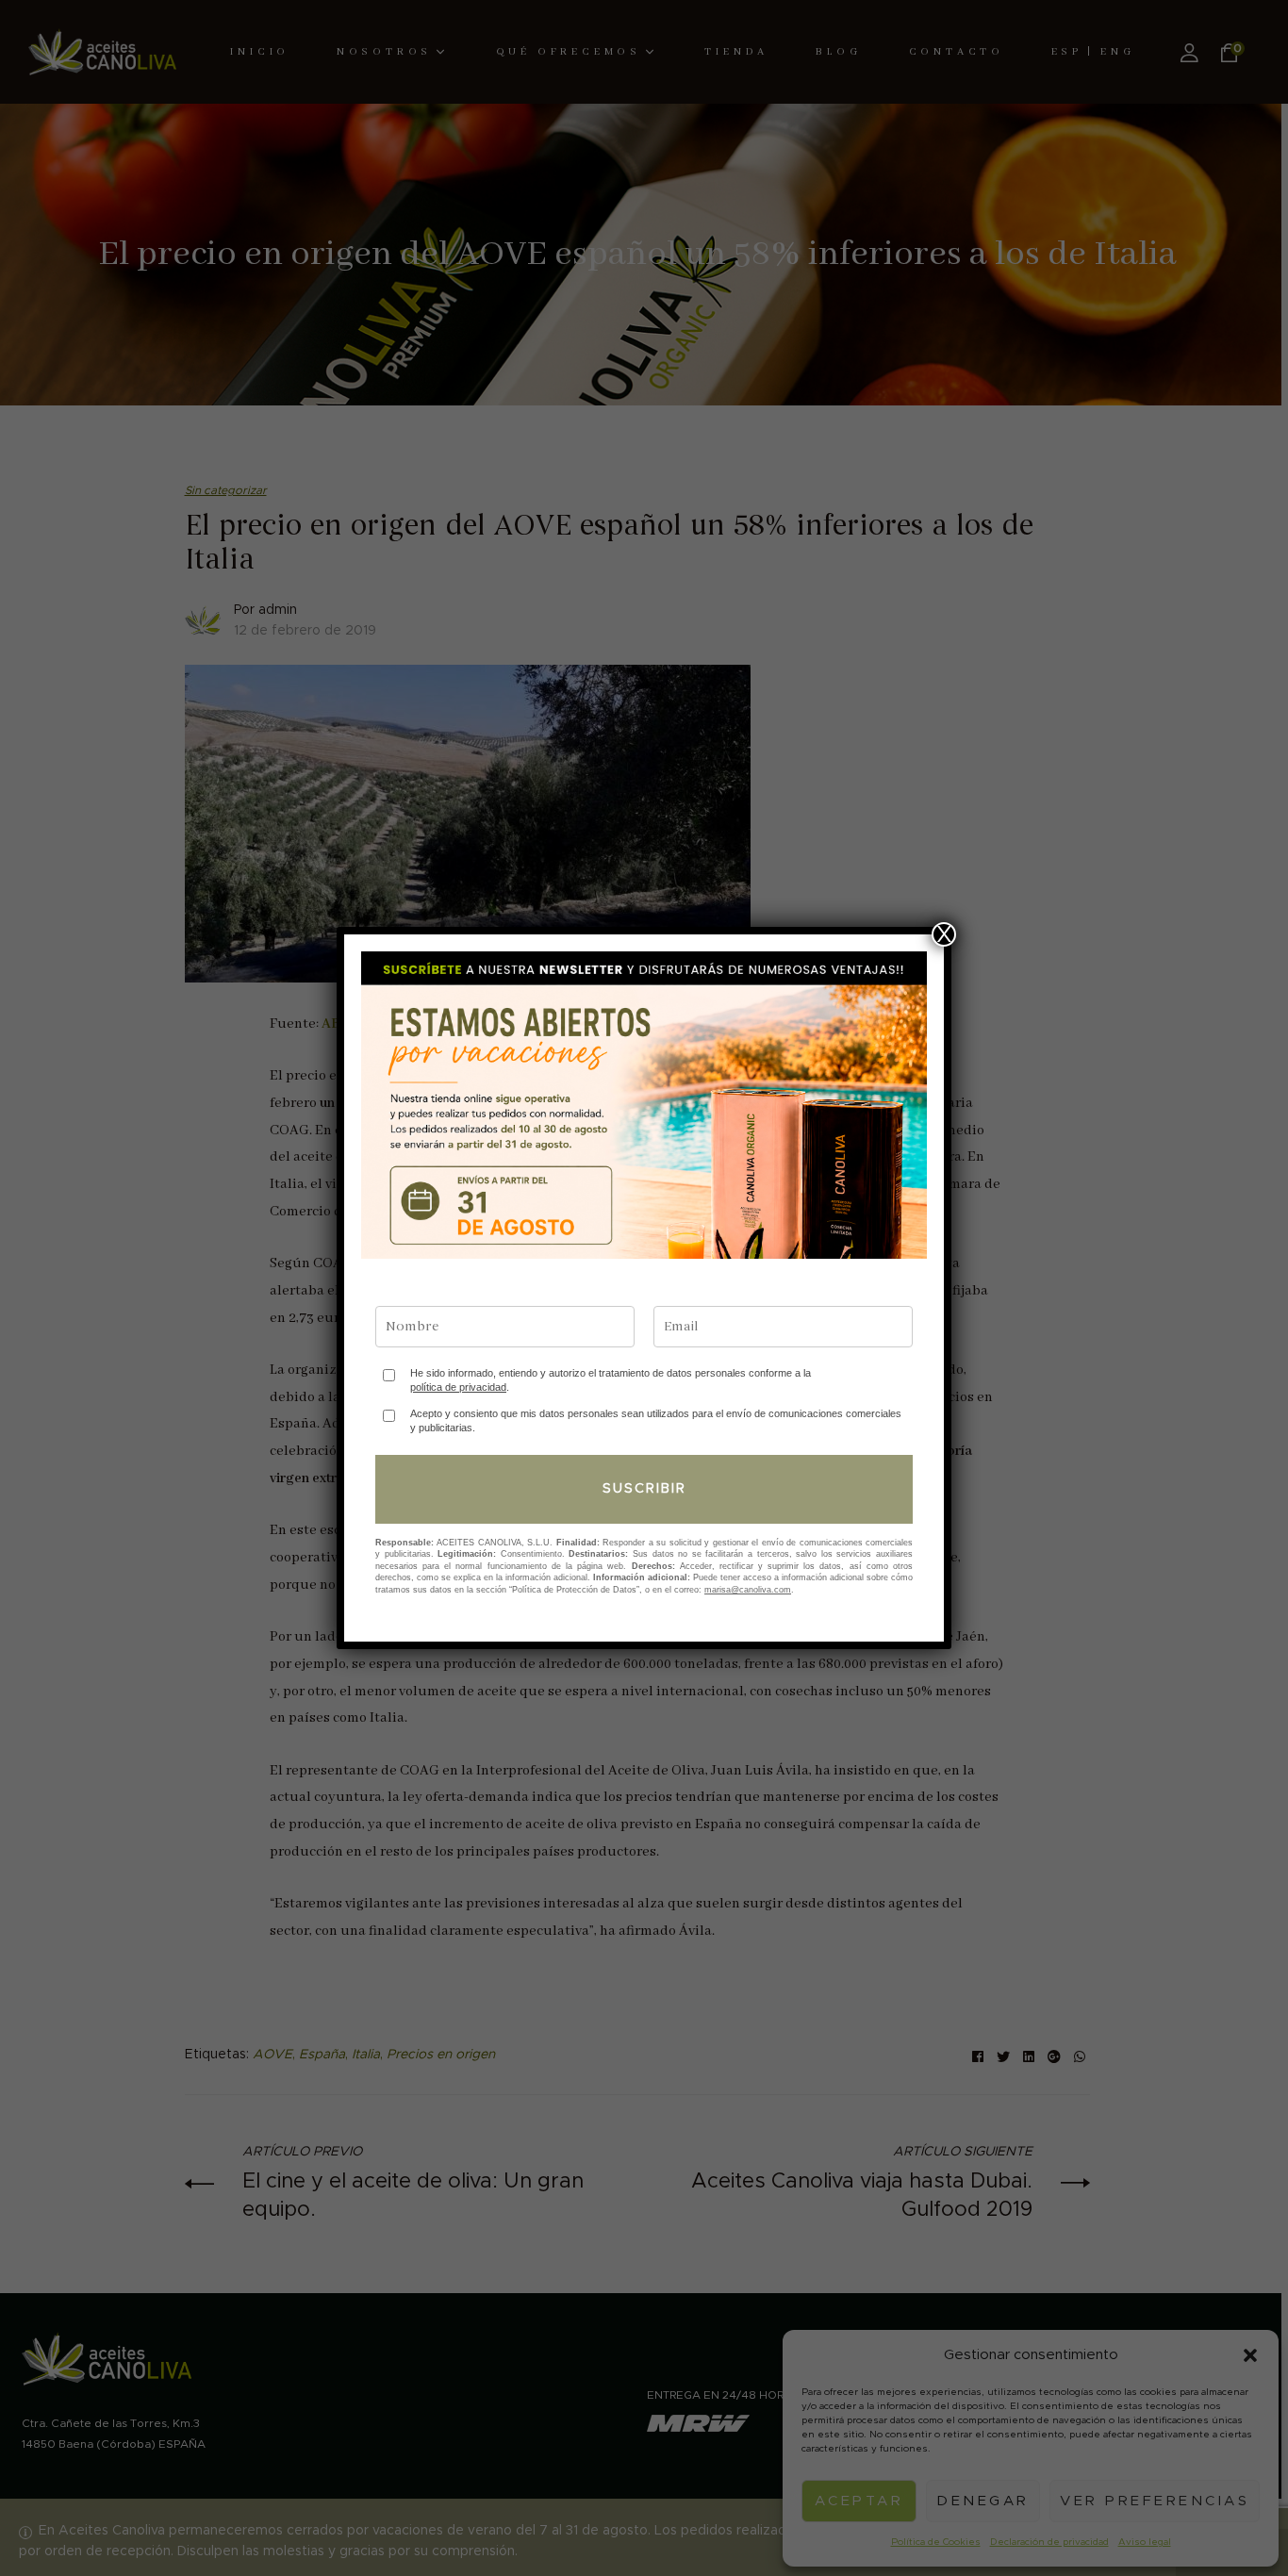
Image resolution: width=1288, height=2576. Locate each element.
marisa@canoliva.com (748, 1590)
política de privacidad (458, 1387)
